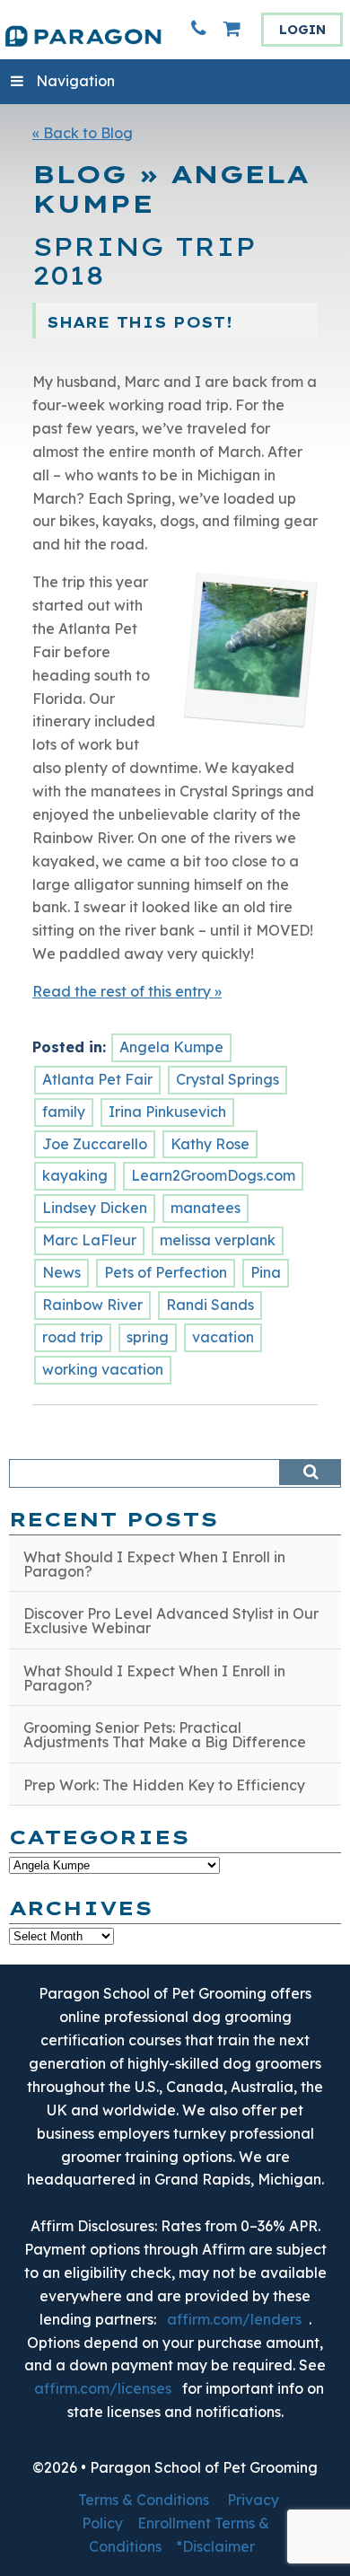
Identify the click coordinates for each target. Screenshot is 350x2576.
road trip (73, 1337)
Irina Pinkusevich (167, 1112)
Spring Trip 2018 (144, 262)
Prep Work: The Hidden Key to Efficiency (164, 1785)
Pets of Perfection (166, 1272)
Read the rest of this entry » (127, 991)
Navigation (75, 81)
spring (148, 1337)
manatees (206, 1208)
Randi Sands (210, 1305)
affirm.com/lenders (234, 2319)
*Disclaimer (215, 2546)
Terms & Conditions (144, 2500)
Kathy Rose (210, 1144)
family (64, 1112)
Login (302, 30)
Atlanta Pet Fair (97, 1079)
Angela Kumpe (171, 1047)
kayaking (75, 1175)
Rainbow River (92, 1305)
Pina (266, 1272)
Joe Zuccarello (95, 1144)
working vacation (103, 1369)
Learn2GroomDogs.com (213, 1175)
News (61, 1272)
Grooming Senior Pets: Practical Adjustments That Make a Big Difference (165, 1735)
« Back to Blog (83, 133)
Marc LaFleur (89, 1240)
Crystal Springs (227, 1079)
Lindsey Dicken (95, 1208)
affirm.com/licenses (103, 2388)
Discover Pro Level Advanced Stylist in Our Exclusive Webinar (171, 1621)
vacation (223, 1337)
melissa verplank (218, 1240)
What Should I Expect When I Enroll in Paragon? (154, 1564)
